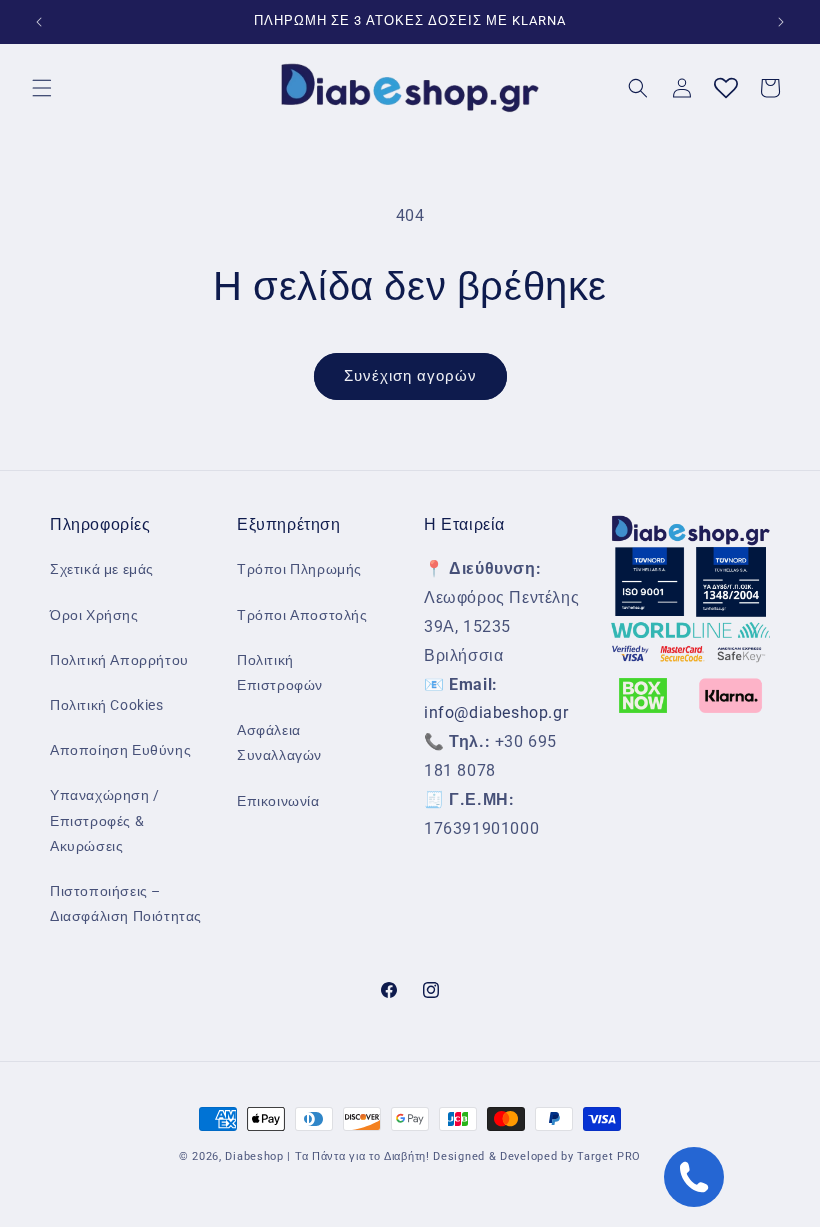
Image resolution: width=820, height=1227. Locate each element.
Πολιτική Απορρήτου (119, 660)
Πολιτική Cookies (107, 705)
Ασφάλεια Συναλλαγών (279, 742)
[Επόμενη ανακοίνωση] (781, 22)
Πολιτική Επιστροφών (280, 672)
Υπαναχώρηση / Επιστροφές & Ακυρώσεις (105, 820)
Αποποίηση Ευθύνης (120, 750)
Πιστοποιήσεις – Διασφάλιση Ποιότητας (126, 903)
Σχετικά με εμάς (102, 569)
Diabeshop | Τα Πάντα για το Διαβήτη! (327, 1156)
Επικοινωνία (278, 801)
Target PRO (609, 1156)
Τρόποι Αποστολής (302, 615)
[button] (42, 88)
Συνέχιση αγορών (410, 376)
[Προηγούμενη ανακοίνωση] (39, 22)
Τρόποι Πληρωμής (299, 569)
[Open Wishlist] (726, 88)
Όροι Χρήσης (94, 615)
